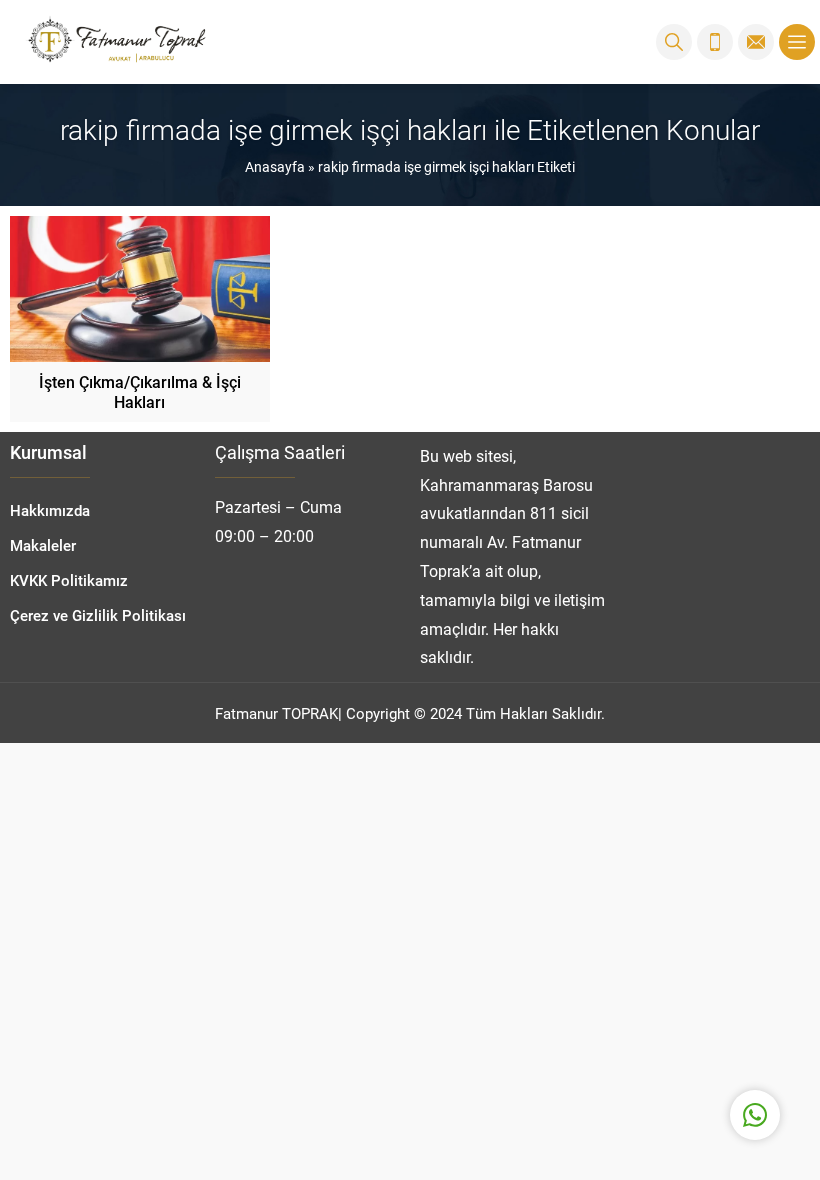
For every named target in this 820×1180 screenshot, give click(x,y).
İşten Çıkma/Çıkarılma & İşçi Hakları (140, 391)
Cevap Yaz (630, 1034)
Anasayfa (275, 166)
